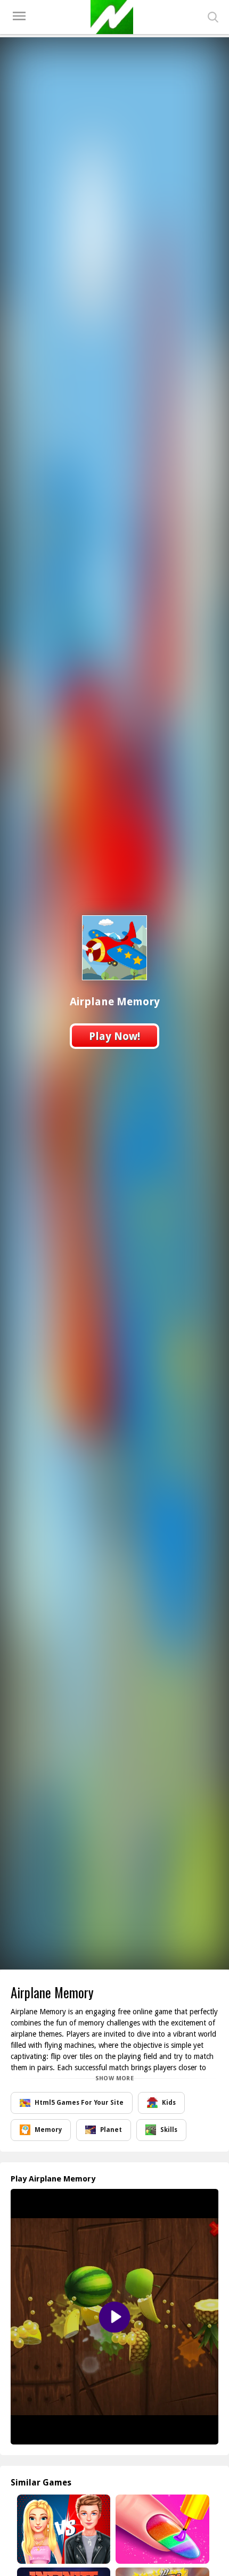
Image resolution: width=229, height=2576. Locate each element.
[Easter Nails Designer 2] (161, 2529)
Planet (111, 2130)
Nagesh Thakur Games (112, 17)
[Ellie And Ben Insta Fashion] (63, 2529)
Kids (169, 2103)
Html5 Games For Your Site (79, 2103)
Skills (169, 2130)
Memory (48, 2130)
